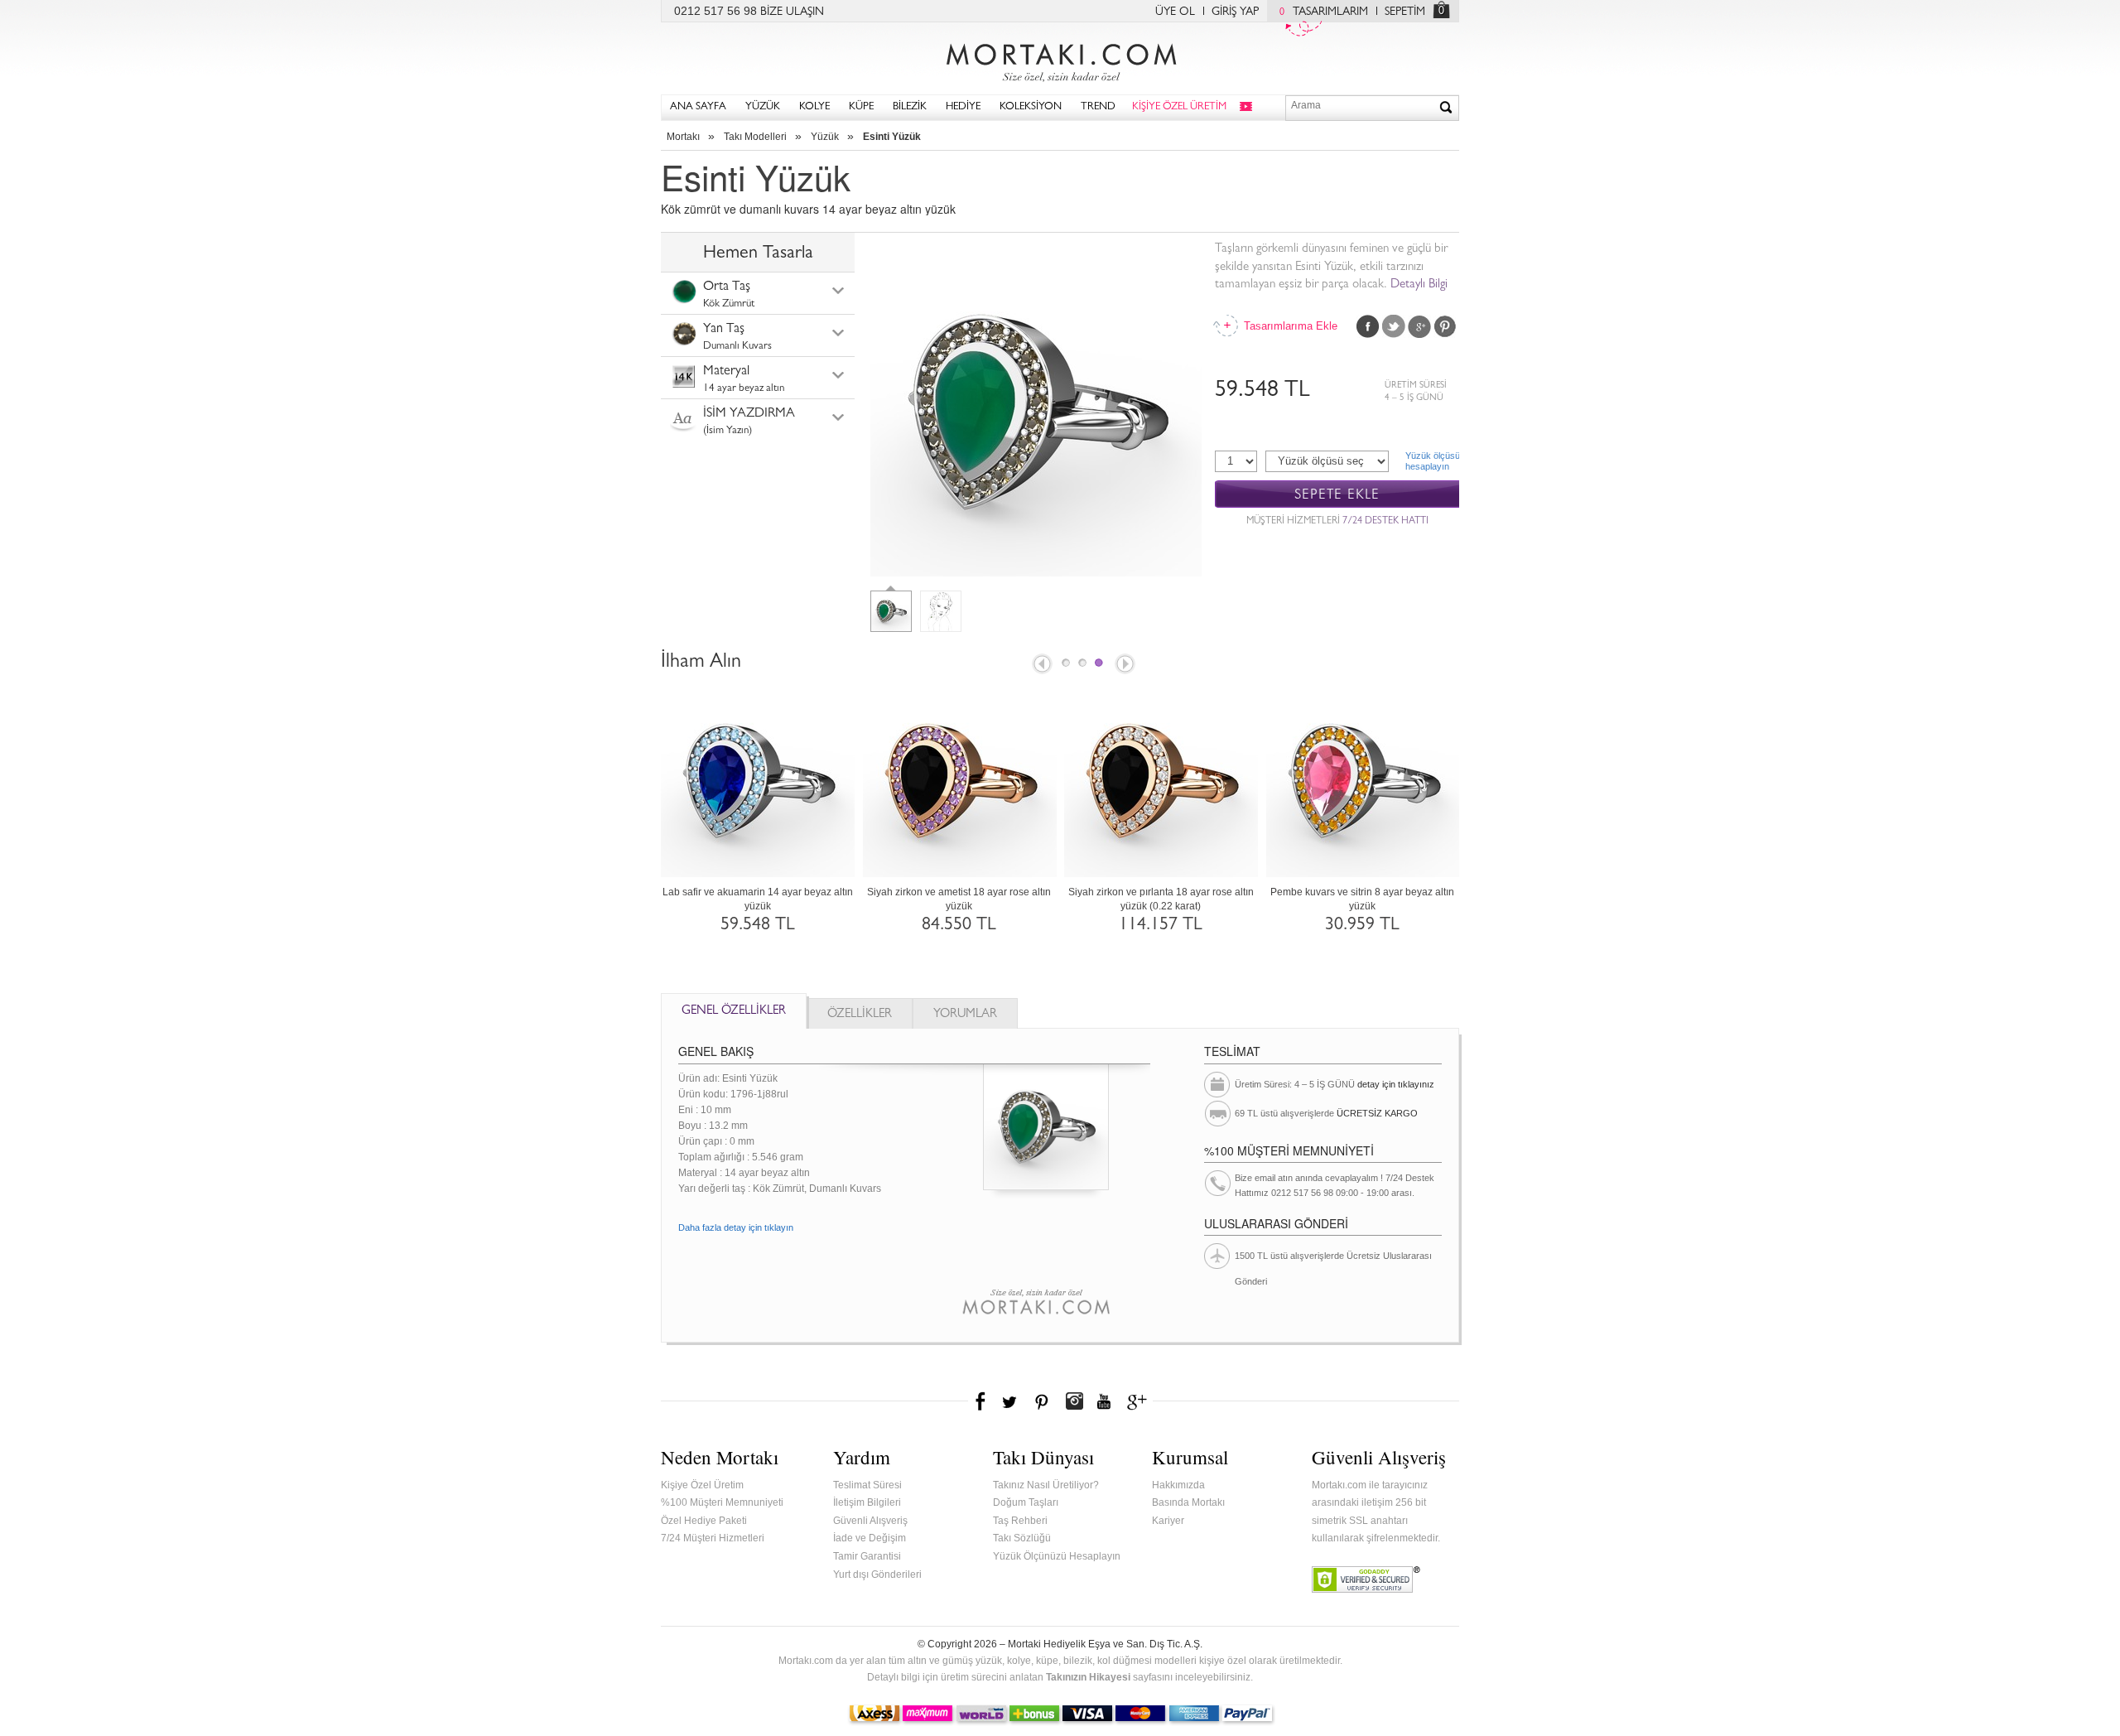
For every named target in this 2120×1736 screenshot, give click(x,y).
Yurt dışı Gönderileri (877, 1574)
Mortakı (683, 137)
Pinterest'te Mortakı (1041, 1401)
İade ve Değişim (870, 1538)
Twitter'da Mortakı (1011, 1401)
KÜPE (861, 107)
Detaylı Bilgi (1419, 285)
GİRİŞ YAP (1235, 12)
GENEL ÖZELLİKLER (734, 1012)
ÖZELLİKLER (860, 1015)
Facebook (1368, 326)
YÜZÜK (763, 107)
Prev (1041, 665)
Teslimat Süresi (867, 1485)
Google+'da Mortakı (1139, 1401)
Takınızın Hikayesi (1088, 1677)
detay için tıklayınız (1396, 1084)
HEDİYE (963, 107)
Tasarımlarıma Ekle (1289, 326)
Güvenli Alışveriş (870, 1521)
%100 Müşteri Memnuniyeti (722, 1502)
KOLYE (814, 107)
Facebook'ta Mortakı (981, 1401)
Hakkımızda (1178, 1485)
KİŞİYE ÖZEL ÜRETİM (1179, 107)
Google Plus (1419, 326)
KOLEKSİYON (1031, 107)
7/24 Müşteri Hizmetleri (713, 1538)
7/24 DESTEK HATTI (1385, 522)
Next (1126, 665)
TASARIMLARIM (1324, 12)
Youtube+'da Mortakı (1104, 1401)
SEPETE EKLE (1337, 495)
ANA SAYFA (698, 107)
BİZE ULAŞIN (792, 12)
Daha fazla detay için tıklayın (736, 1227)
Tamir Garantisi (867, 1556)
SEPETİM (1405, 12)
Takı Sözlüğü (1022, 1538)
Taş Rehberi (1020, 1521)
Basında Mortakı (1188, 1502)
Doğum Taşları (1026, 1502)
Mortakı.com (1060, 59)
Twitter (1394, 326)
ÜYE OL (1175, 12)
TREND (1098, 107)
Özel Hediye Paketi (704, 1521)
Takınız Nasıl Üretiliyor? (1046, 1485)
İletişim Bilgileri (867, 1502)
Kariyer (1168, 1521)
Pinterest (1445, 326)
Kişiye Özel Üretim (702, 1485)
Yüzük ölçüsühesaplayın (1432, 461)
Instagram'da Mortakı (1074, 1401)
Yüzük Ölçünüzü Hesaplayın (1057, 1556)
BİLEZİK (910, 107)
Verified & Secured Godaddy (1366, 1579)
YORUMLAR (965, 1015)
